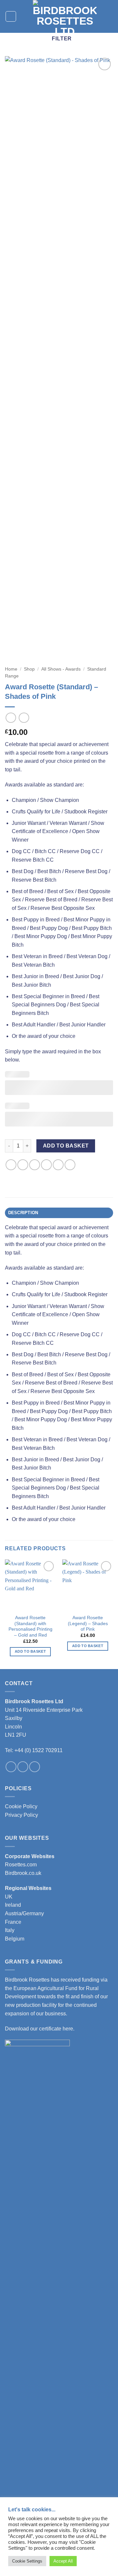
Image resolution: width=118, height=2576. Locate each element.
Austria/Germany (24, 1913)
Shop (29, 669)
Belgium (15, 1939)
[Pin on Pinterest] (58, 1165)
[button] (11, 16)
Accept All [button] (63, 2561)
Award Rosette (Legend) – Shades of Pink (88, 1623)
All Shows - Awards (61, 669)
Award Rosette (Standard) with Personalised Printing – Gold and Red (30, 1626)
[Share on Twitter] (35, 1165)
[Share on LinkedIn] (70, 1165)
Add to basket (66, 1146)
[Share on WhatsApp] (11, 1165)
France (13, 1922)
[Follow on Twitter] (23, 1767)
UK (9, 1897)
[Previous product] (24, 718)
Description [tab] (23, 1213)
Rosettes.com (21, 1865)
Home (11, 669)
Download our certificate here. (40, 2029)
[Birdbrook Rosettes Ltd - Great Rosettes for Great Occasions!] (65, 16)
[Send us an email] (35, 1767)
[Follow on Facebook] (11, 1767)
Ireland (13, 1905)
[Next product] (11, 718)
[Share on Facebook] (23, 1165)
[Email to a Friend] (46, 1165)
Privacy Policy (21, 1815)
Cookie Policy (21, 1806)
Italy (10, 1930)
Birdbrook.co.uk (23, 1873)
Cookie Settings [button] (27, 2561)
